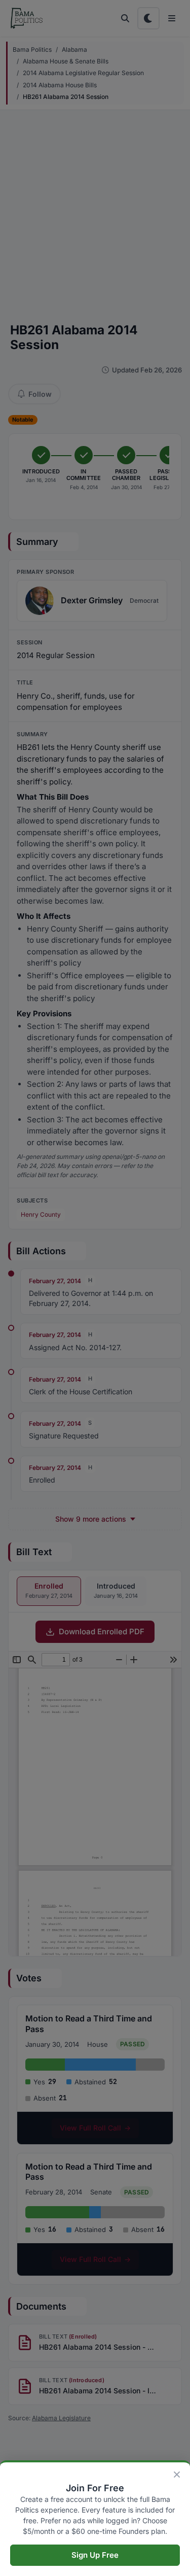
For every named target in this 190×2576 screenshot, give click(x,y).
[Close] (177, 2475)
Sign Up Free (95, 2555)
